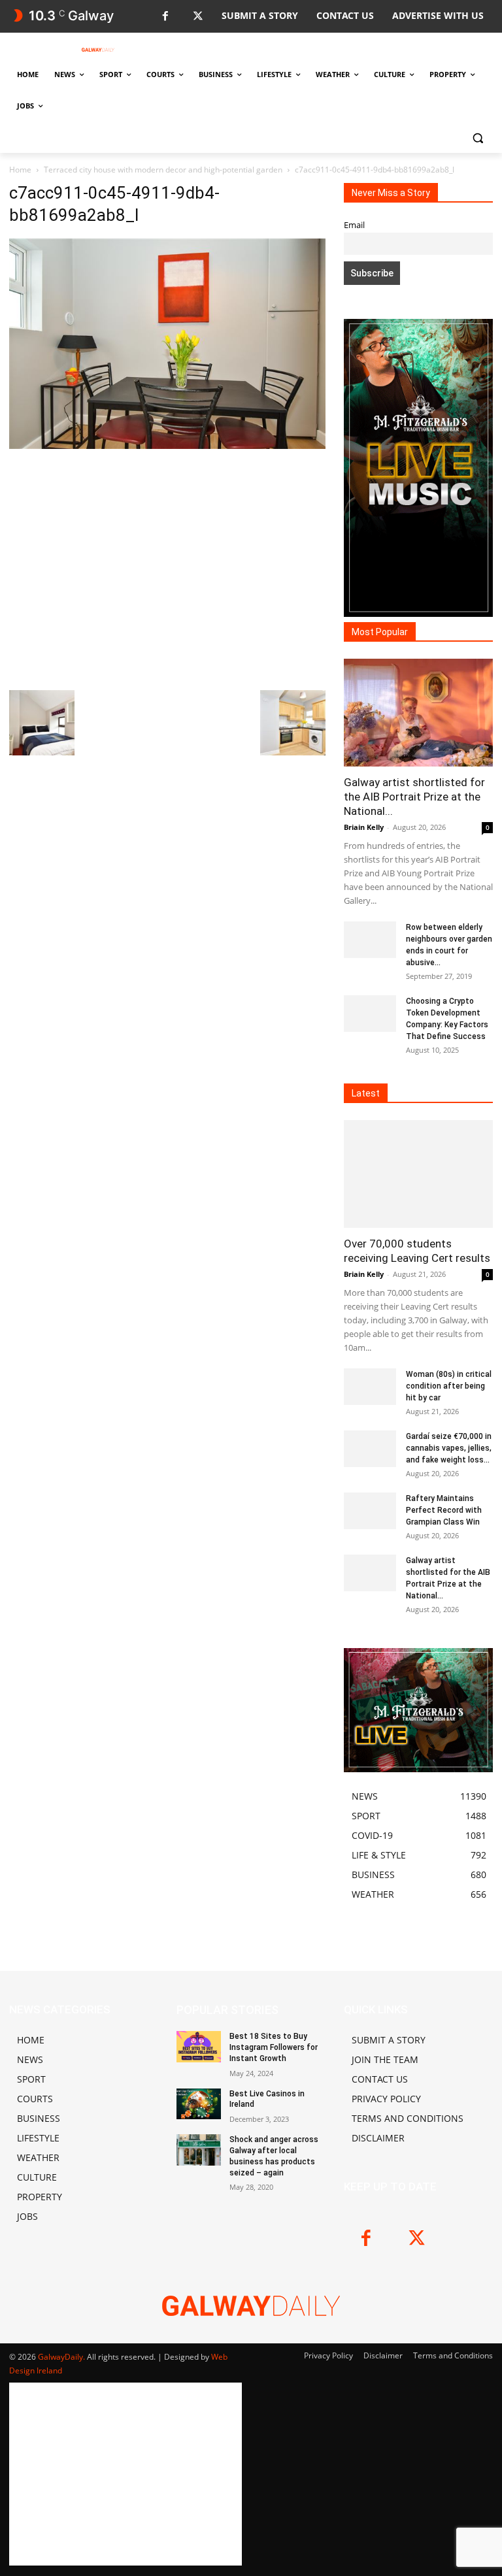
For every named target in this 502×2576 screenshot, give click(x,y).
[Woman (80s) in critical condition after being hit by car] (370, 1387)
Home (20, 170)
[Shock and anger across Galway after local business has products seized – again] (199, 2150)
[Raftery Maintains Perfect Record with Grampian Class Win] (370, 1511)
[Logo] (98, 50)
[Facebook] (165, 17)
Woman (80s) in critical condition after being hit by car (449, 1386)
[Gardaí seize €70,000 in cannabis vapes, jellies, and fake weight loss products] (370, 1449)
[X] (198, 17)
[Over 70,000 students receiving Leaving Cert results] (418, 1174)
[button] (477, 138)
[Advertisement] (167, 568)
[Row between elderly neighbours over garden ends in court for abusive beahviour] (370, 940)
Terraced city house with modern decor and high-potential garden (163, 170)
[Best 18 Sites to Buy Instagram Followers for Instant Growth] (199, 2047)
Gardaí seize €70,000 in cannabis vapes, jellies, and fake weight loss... (449, 1448)
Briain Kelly (364, 827)
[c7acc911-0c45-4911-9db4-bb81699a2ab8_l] (167, 445)
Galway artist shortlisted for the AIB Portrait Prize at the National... (414, 797)
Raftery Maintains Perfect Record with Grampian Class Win (444, 1510)
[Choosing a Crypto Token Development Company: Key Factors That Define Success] (370, 1014)
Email (354, 225)
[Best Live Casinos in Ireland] (199, 2104)
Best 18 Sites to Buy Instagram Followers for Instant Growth (274, 2047)
